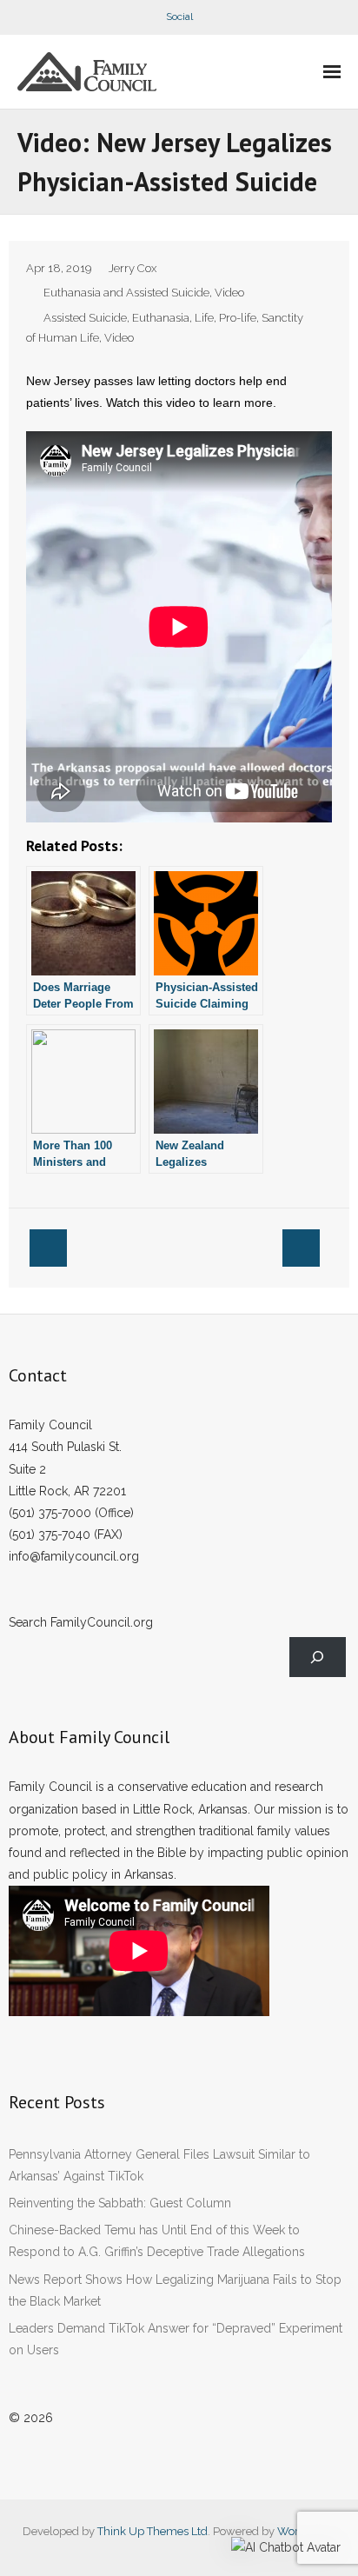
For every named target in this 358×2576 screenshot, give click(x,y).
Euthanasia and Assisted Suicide (126, 293)
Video (229, 293)
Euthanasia (161, 318)
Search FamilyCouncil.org (81, 1622)
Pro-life (238, 318)
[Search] (318, 1657)
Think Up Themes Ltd (152, 2531)
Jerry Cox (133, 268)
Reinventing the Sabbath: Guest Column (120, 2203)
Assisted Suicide (85, 318)
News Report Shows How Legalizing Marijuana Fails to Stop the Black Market (175, 2290)
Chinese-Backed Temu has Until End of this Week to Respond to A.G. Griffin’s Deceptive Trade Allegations (157, 2241)
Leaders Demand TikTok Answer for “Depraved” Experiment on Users (176, 2339)
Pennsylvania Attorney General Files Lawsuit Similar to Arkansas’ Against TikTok (159, 2165)
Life (204, 318)
